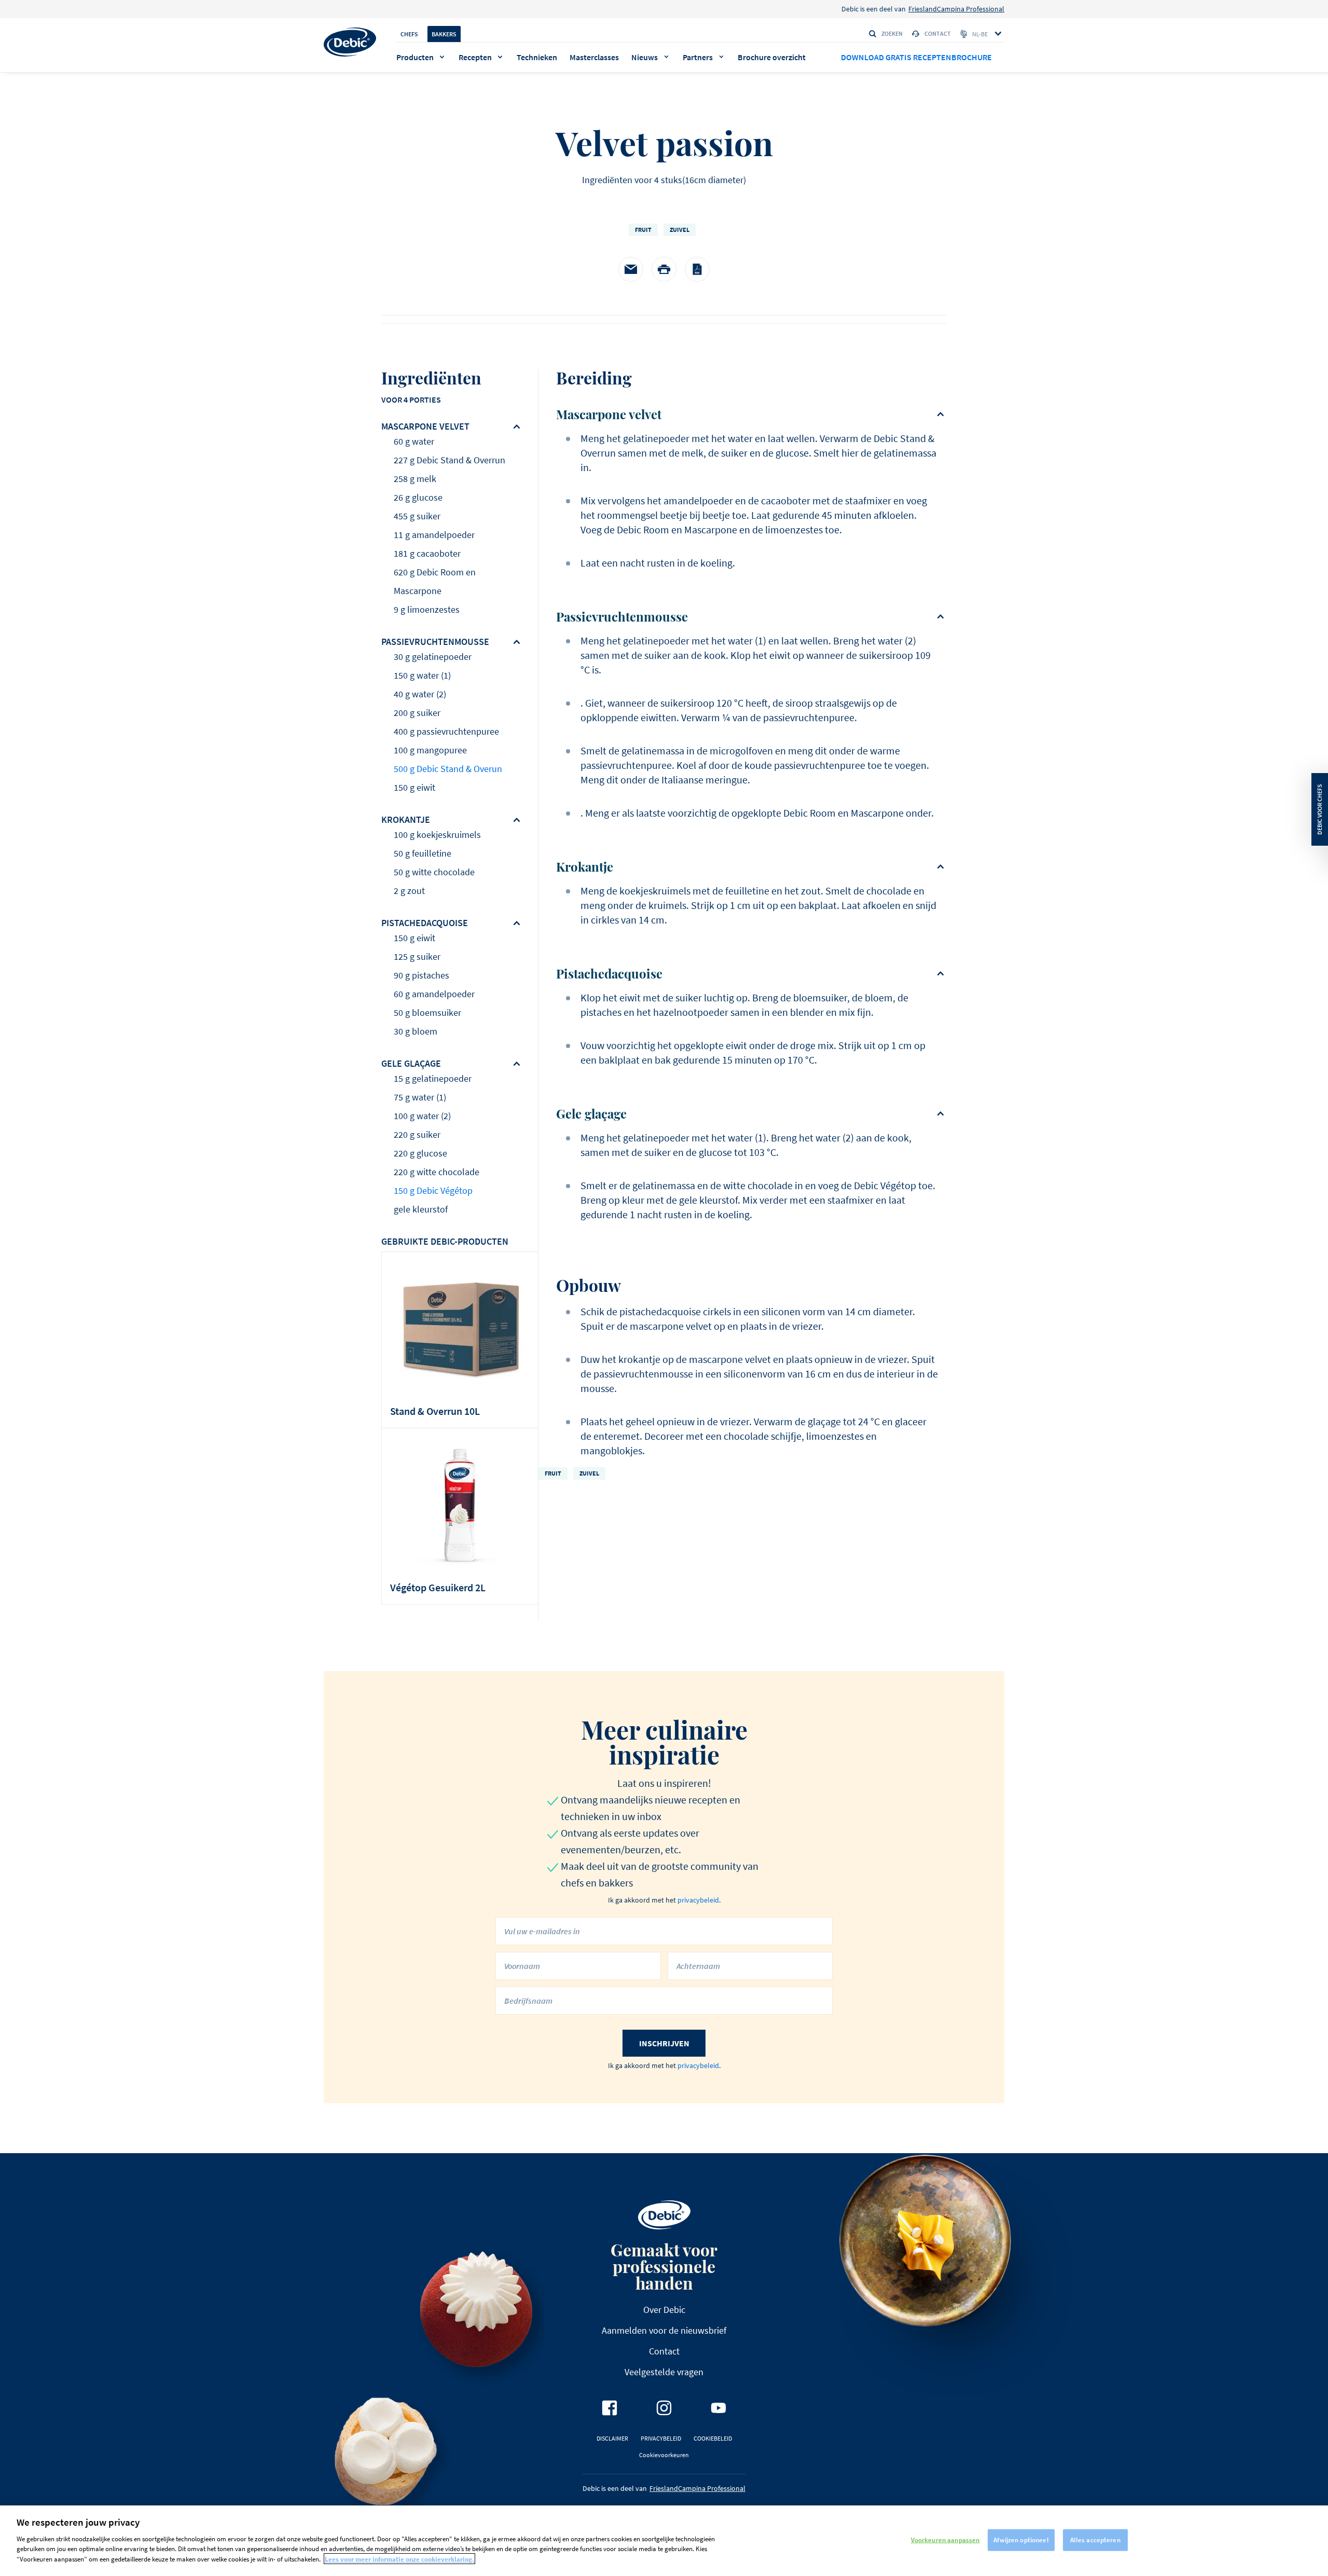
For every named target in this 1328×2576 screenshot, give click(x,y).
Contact (938, 33)
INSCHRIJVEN (664, 2043)
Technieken (537, 57)
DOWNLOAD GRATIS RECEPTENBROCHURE (916, 57)
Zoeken (892, 33)
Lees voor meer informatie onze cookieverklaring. (399, 2559)
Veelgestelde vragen (664, 2372)
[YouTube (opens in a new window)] (718, 2408)
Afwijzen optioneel (1021, 2539)
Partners (698, 57)
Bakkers (444, 34)
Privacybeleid (661, 2438)
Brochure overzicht (772, 57)
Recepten (475, 57)
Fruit (643, 230)
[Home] (350, 42)
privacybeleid (698, 1900)
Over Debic (664, 2310)
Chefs (409, 34)
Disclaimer (612, 2438)
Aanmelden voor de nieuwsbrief (664, 2330)
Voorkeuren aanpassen (945, 2539)
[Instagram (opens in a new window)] (664, 2408)
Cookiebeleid (713, 2438)
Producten (415, 57)
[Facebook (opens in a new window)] (610, 2408)
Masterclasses (594, 57)
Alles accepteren (1095, 2539)
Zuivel (680, 230)
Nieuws (645, 57)
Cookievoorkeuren (664, 2455)
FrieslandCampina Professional (956, 9)
